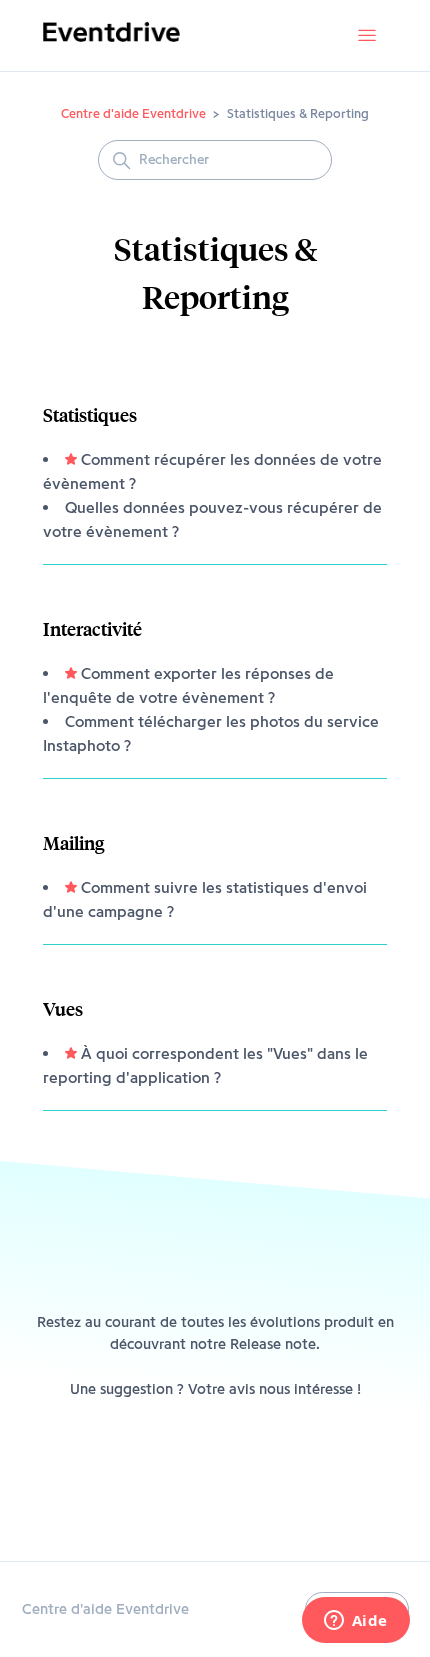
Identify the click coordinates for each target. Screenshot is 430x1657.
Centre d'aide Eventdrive (133, 113)
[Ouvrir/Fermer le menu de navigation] (367, 36)
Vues (63, 1008)
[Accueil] (111, 46)
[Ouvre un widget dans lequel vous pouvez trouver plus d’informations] (355, 1622)
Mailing (73, 842)
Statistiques (90, 414)
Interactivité (92, 628)
